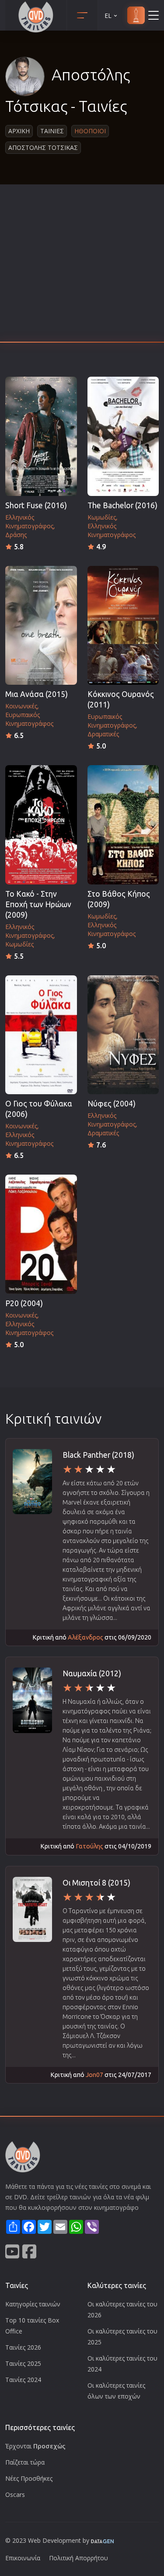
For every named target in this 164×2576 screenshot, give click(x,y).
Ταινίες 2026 (23, 2347)
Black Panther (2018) (98, 1455)
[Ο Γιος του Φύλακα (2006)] (41, 1035)
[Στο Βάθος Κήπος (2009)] (123, 825)
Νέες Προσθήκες (29, 2478)
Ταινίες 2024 (23, 2380)
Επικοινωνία (23, 2558)
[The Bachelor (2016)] (123, 436)
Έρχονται (35, 2446)
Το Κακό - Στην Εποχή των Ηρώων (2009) (38, 904)
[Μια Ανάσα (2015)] (41, 626)
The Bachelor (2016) (122, 505)
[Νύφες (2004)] (123, 1035)
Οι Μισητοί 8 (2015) (96, 1883)
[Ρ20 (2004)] (41, 1234)
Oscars (15, 2495)
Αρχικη (19, 131)
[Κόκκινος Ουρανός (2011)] (123, 626)
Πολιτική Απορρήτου (79, 2558)
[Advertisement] (82, 266)
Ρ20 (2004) (24, 1303)
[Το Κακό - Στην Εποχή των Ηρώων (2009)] (41, 825)
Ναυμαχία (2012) (92, 1673)
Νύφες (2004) (112, 1104)
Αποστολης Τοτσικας (43, 147)
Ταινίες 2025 (23, 2363)
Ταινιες (52, 131)
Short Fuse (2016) (36, 505)
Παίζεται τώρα (25, 2462)
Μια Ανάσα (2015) (37, 694)
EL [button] (108, 16)
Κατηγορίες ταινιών (33, 2304)
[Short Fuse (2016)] (41, 436)
